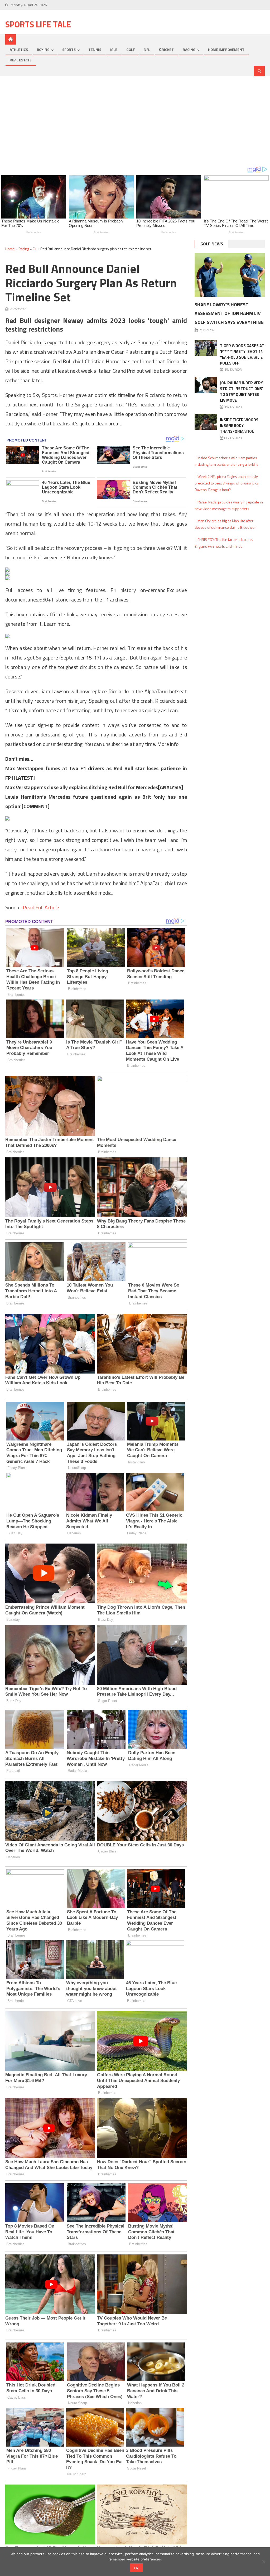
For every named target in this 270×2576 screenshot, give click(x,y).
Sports (69, 49)
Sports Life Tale (38, 24)
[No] (263, 2562)
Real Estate (21, 60)
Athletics (19, 49)
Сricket (166, 49)
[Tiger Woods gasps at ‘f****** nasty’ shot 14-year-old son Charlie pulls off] (206, 348)
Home (10, 249)
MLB (114, 49)
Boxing (43, 49)
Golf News (212, 244)
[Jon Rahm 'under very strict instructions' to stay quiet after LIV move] (206, 385)
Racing (189, 49)
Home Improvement (226, 49)
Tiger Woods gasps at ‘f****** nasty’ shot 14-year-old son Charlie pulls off (242, 354)
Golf (131, 49)
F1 (35, 249)
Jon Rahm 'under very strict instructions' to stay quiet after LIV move (242, 392)
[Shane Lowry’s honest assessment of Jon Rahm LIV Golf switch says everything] (230, 275)
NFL (147, 49)
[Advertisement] (135, 121)
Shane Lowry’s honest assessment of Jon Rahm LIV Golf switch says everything (229, 314)
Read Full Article (41, 907)
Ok (136, 2568)
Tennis (95, 49)
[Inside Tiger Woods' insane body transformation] (206, 422)
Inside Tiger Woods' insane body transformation (240, 426)
